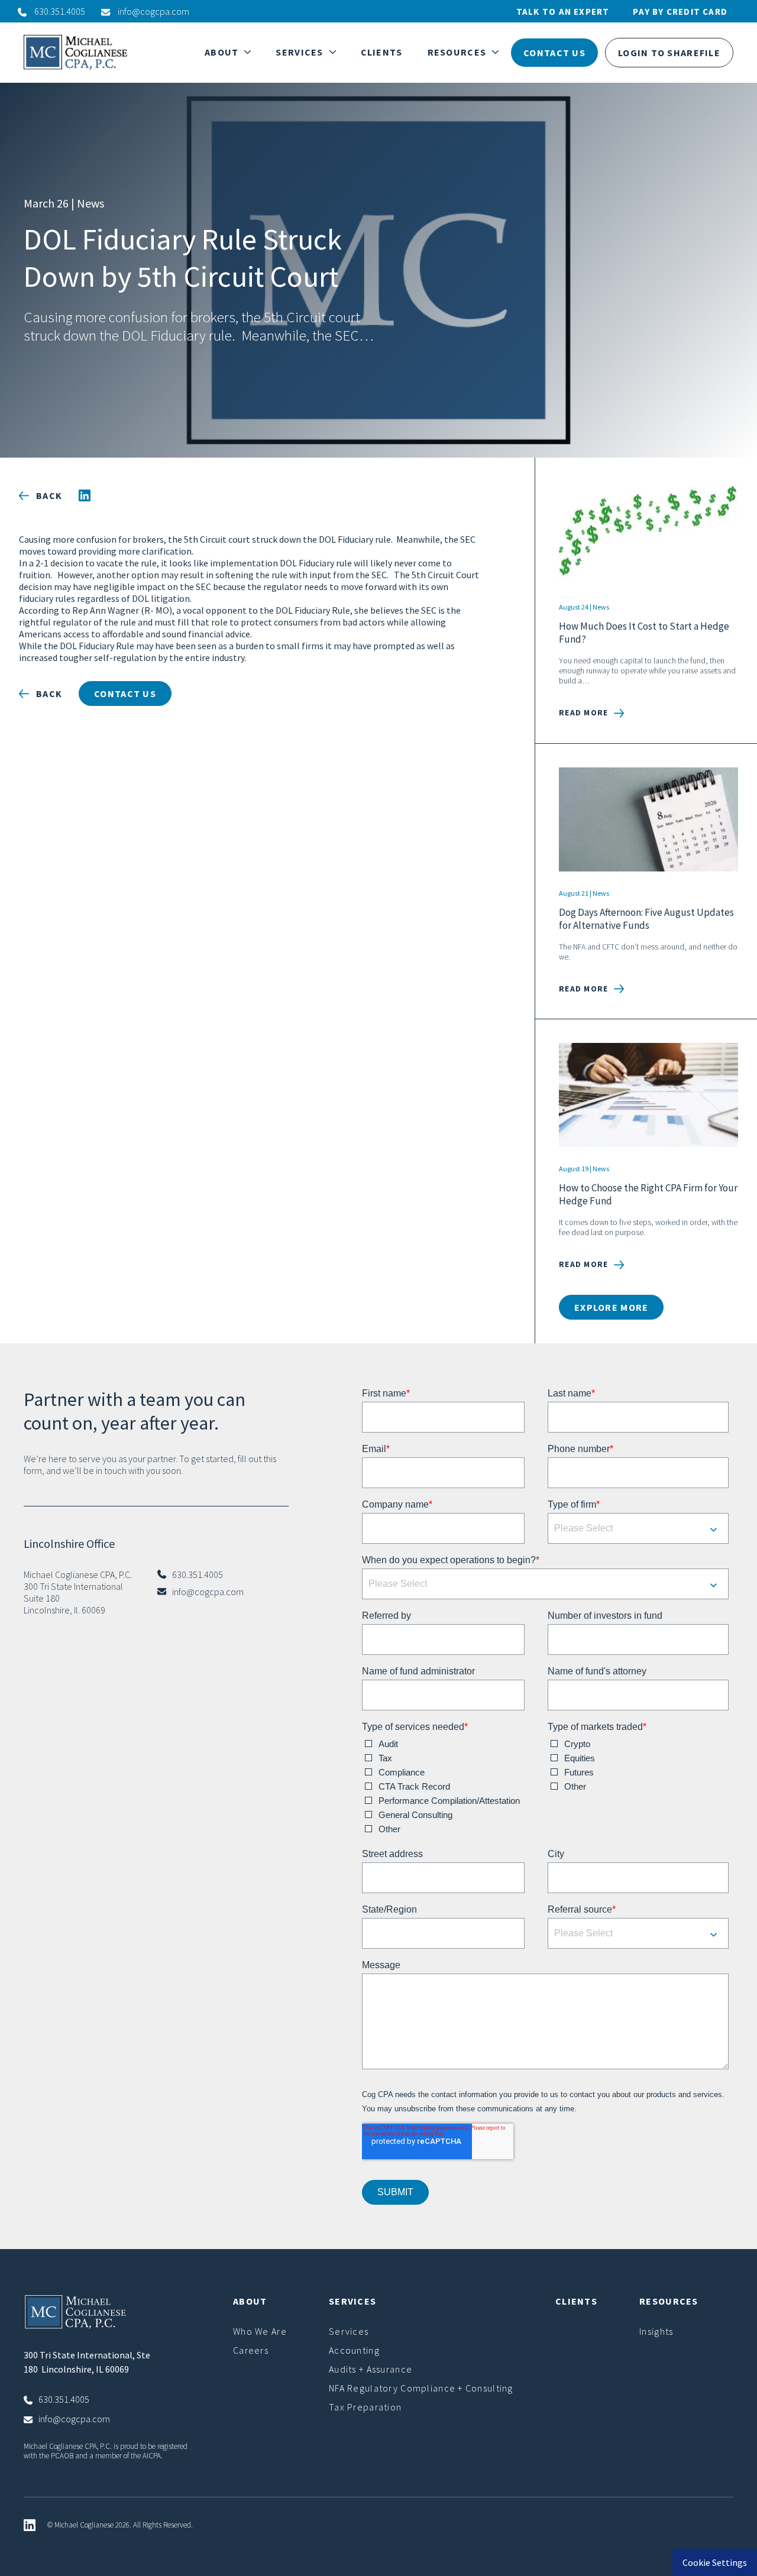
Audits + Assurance (371, 2369)
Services (349, 2331)
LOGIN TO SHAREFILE (669, 53)
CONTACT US (554, 53)
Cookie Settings (715, 2562)
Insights (656, 2331)
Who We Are (260, 2331)
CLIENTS (382, 52)
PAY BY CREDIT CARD (680, 12)
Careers (251, 2350)
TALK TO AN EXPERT (563, 12)
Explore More (611, 1307)
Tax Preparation (365, 2407)
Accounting (354, 2350)
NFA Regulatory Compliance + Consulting (421, 2388)
